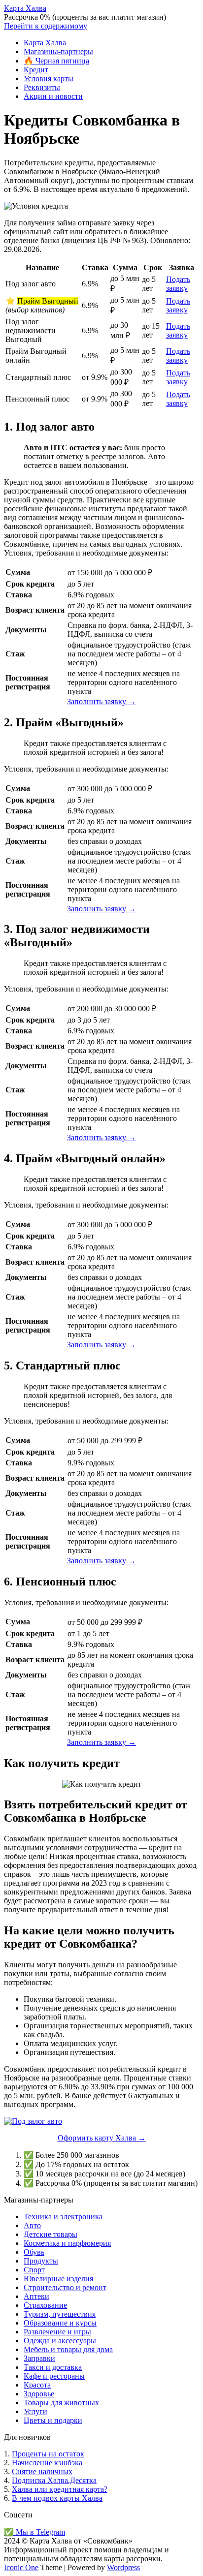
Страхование (45, 2305)
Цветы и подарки (53, 2420)
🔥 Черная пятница (56, 61)
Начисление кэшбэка (47, 2463)
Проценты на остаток (48, 2454)
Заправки (39, 2358)
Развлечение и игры (57, 2332)
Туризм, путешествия (60, 2314)
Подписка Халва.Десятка (54, 2480)
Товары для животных (61, 2403)
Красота (37, 2385)
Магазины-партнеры (58, 51)
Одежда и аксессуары (60, 2341)
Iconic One (21, 2567)
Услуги (35, 2411)
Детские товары (51, 2234)
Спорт (34, 2270)
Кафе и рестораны (54, 2376)
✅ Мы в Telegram (34, 2532)
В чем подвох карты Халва (57, 2498)
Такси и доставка (53, 2367)
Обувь (34, 2252)
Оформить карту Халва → (102, 2138)
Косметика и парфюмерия (67, 2243)
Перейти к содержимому (46, 26)
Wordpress (123, 2567)
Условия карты (49, 78)
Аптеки (36, 2296)
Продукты (41, 2261)
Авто (32, 2225)
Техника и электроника (63, 2217)
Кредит (36, 70)
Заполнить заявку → (101, 701)
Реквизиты (42, 87)
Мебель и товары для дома (68, 2349)
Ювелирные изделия (58, 2279)
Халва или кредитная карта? (60, 2489)
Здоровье (39, 2394)
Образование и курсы (60, 2323)
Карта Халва (25, 8)
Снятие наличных (42, 2471)
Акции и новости (53, 96)
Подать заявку (178, 284)
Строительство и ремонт (65, 2287)
